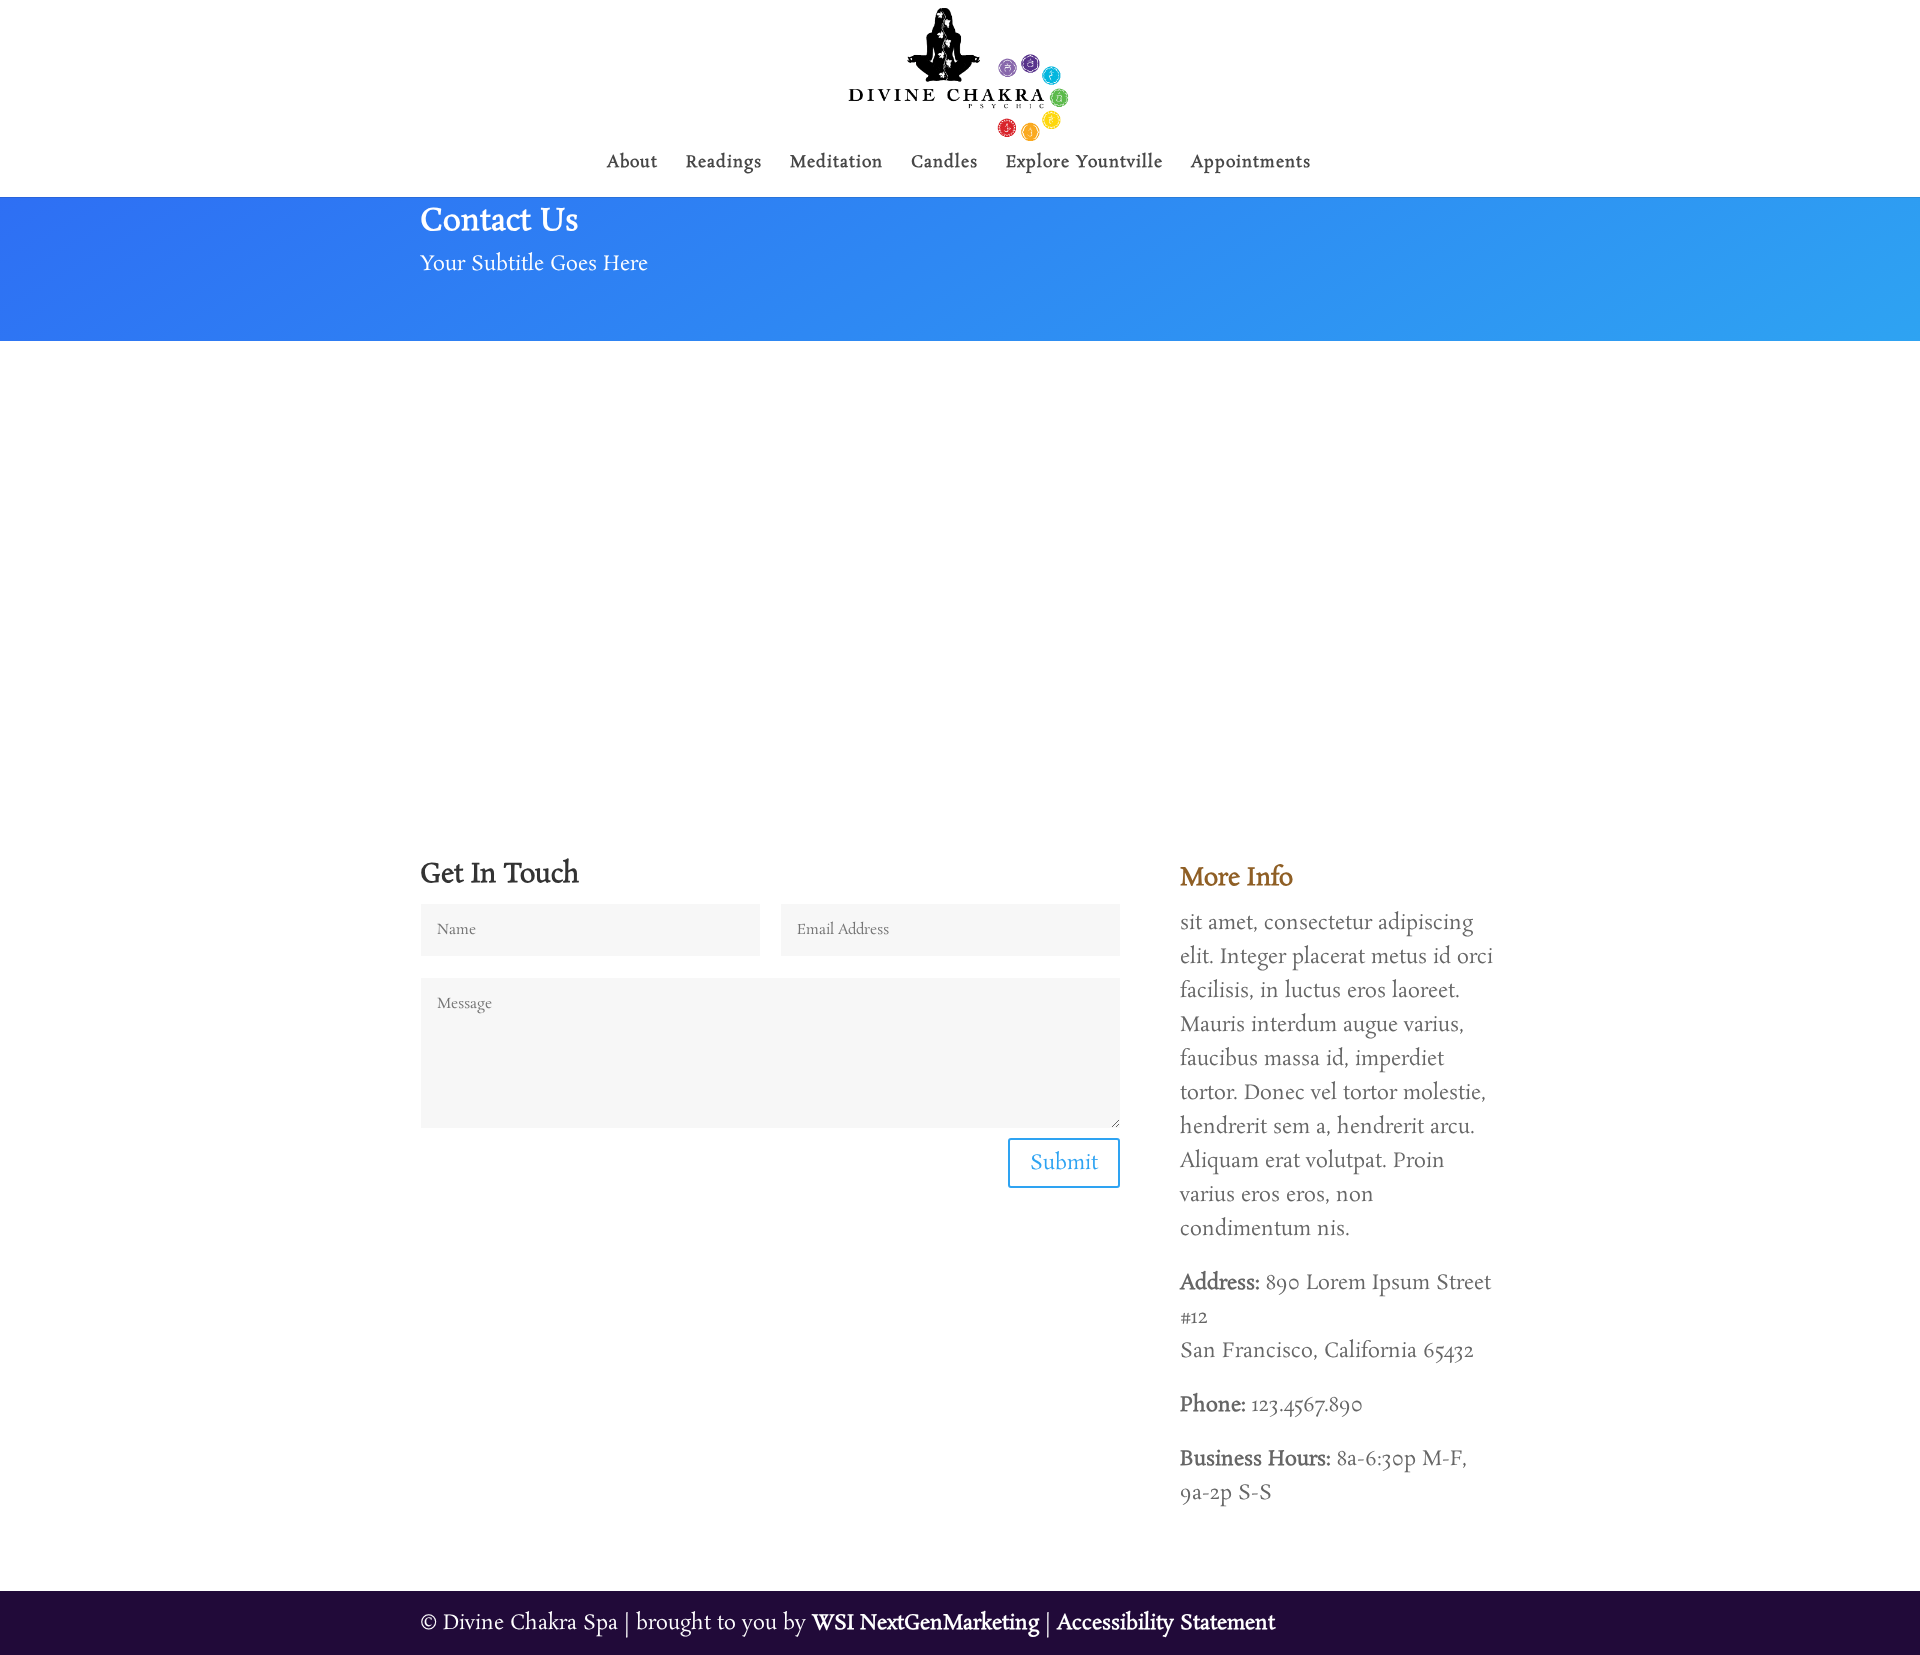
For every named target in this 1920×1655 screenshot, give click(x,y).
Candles (944, 165)
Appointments (1251, 165)
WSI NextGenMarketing (925, 1623)
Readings (724, 165)
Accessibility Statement (1166, 1623)
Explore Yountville (1084, 165)
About (632, 165)
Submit (1064, 1163)
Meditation (836, 165)
